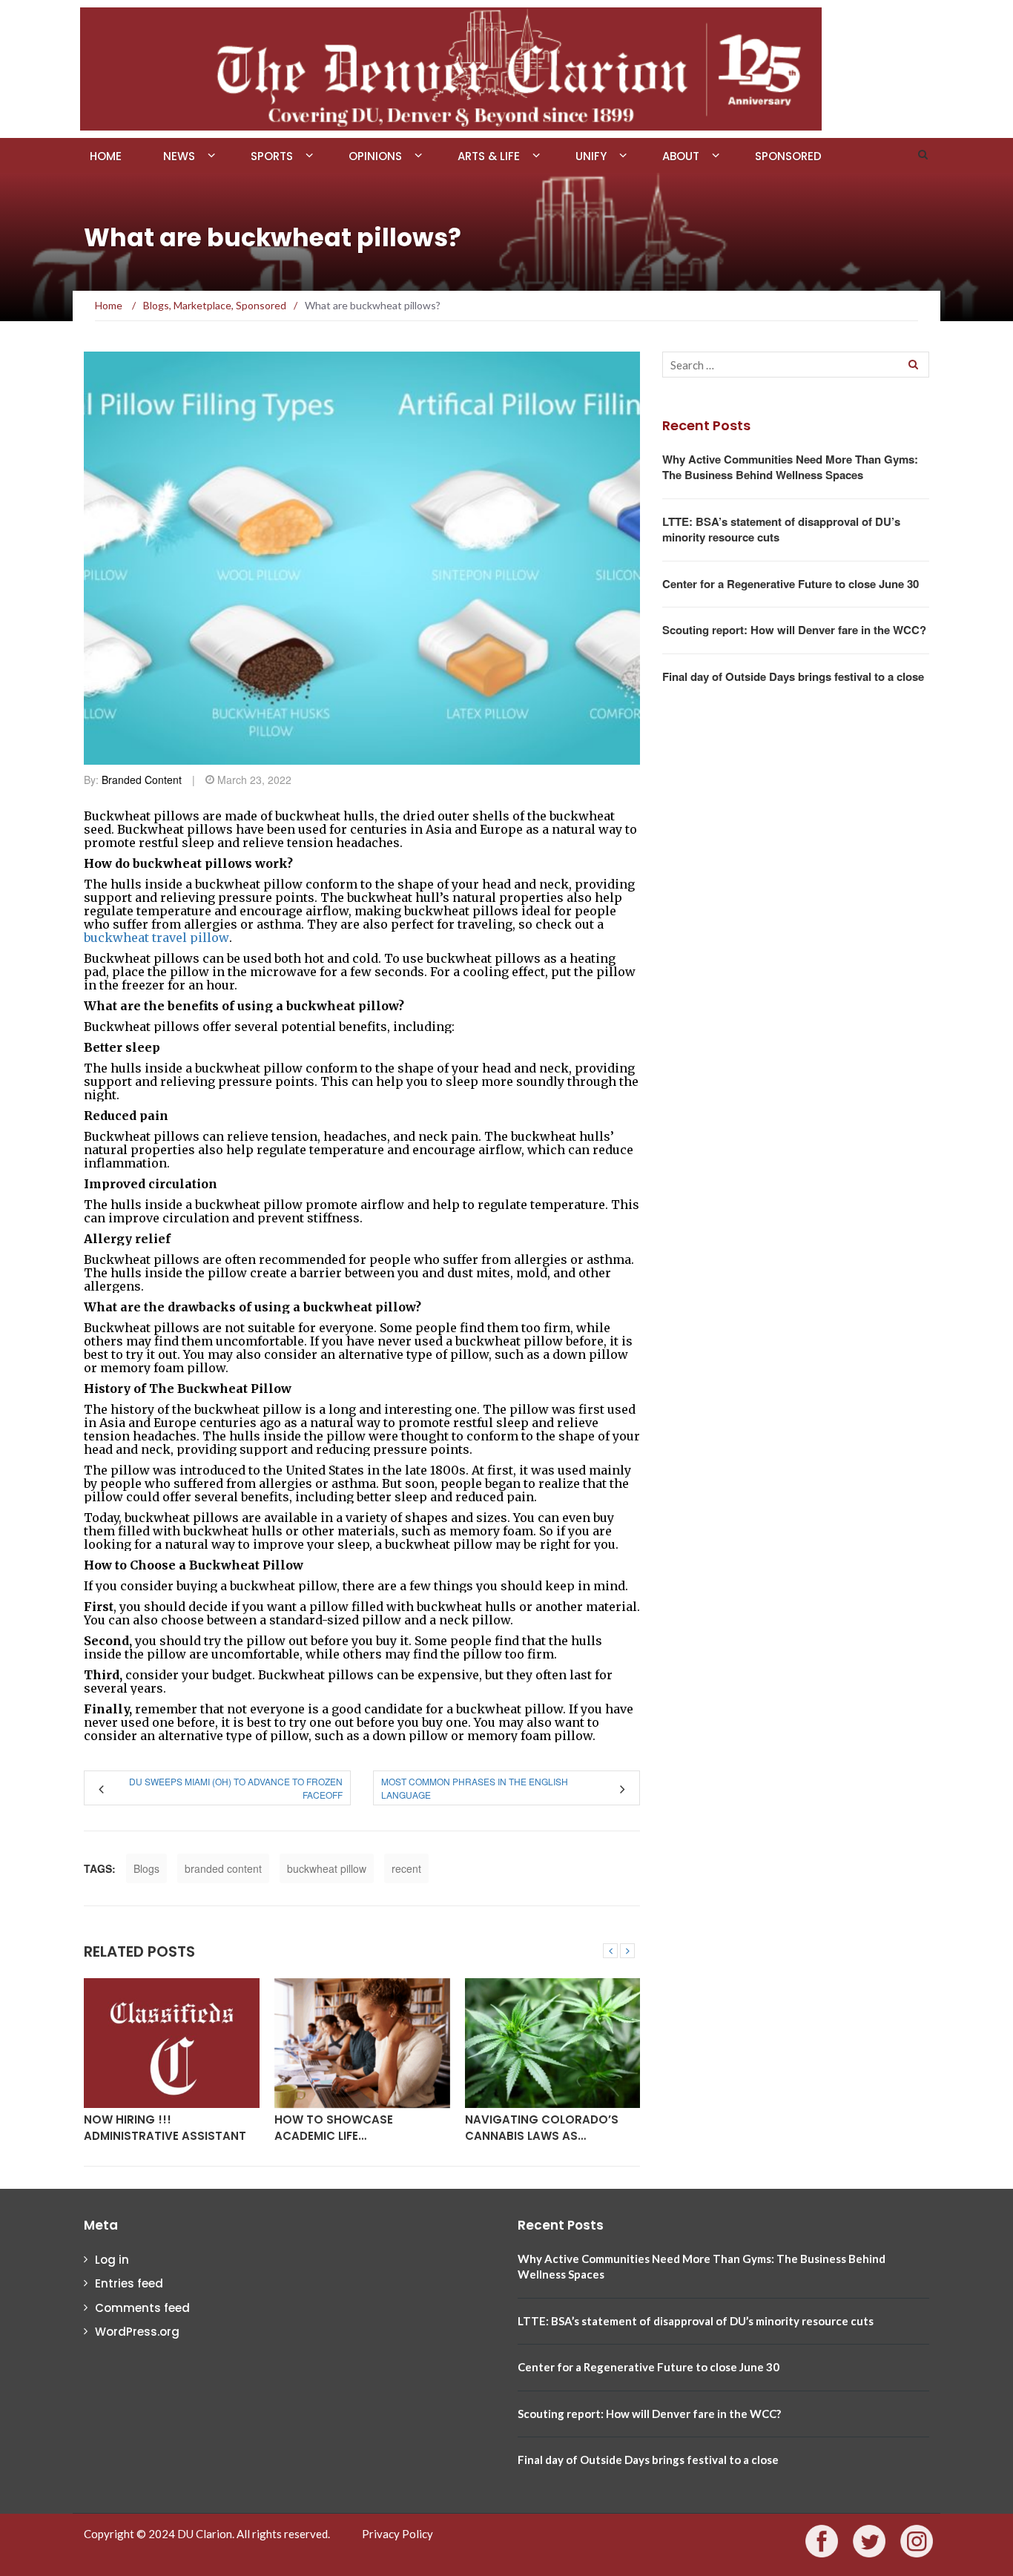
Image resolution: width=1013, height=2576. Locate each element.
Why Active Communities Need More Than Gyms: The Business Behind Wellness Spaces (790, 467)
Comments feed (142, 2308)
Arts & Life (489, 156)
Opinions (375, 156)
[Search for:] (796, 365)
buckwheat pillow (327, 1868)
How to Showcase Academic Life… (334, 2127)
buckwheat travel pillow (156, 938)
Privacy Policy (397, 2534)
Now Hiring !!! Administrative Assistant (165, 2127)
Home (106, 156)
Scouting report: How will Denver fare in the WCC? (794, 630)
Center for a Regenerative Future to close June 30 (791, 584)
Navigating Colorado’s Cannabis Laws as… (542, 2127)
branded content (223, 1868)
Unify (591, 156)
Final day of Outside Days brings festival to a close (793, 676)
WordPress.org (137, 2332)
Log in (112, 2260)
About (681, 156)
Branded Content (142, 780)
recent (406, 1868)
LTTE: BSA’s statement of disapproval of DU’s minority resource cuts (781, 529)
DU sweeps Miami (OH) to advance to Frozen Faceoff (236, 1788)
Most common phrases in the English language (475, 1788)
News (179, 156)
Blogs (146, 1868)
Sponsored (788, 156)
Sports (272, 156)
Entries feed (129, 2283)
